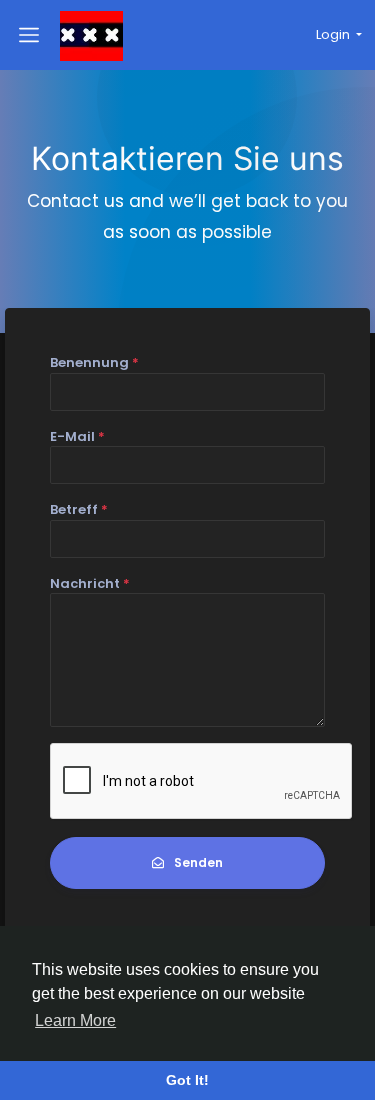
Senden (198, 862)
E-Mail (77, 436)
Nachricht (90, 583)
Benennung (94, 362)
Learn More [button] (75, 1020)
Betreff (79, 509)
